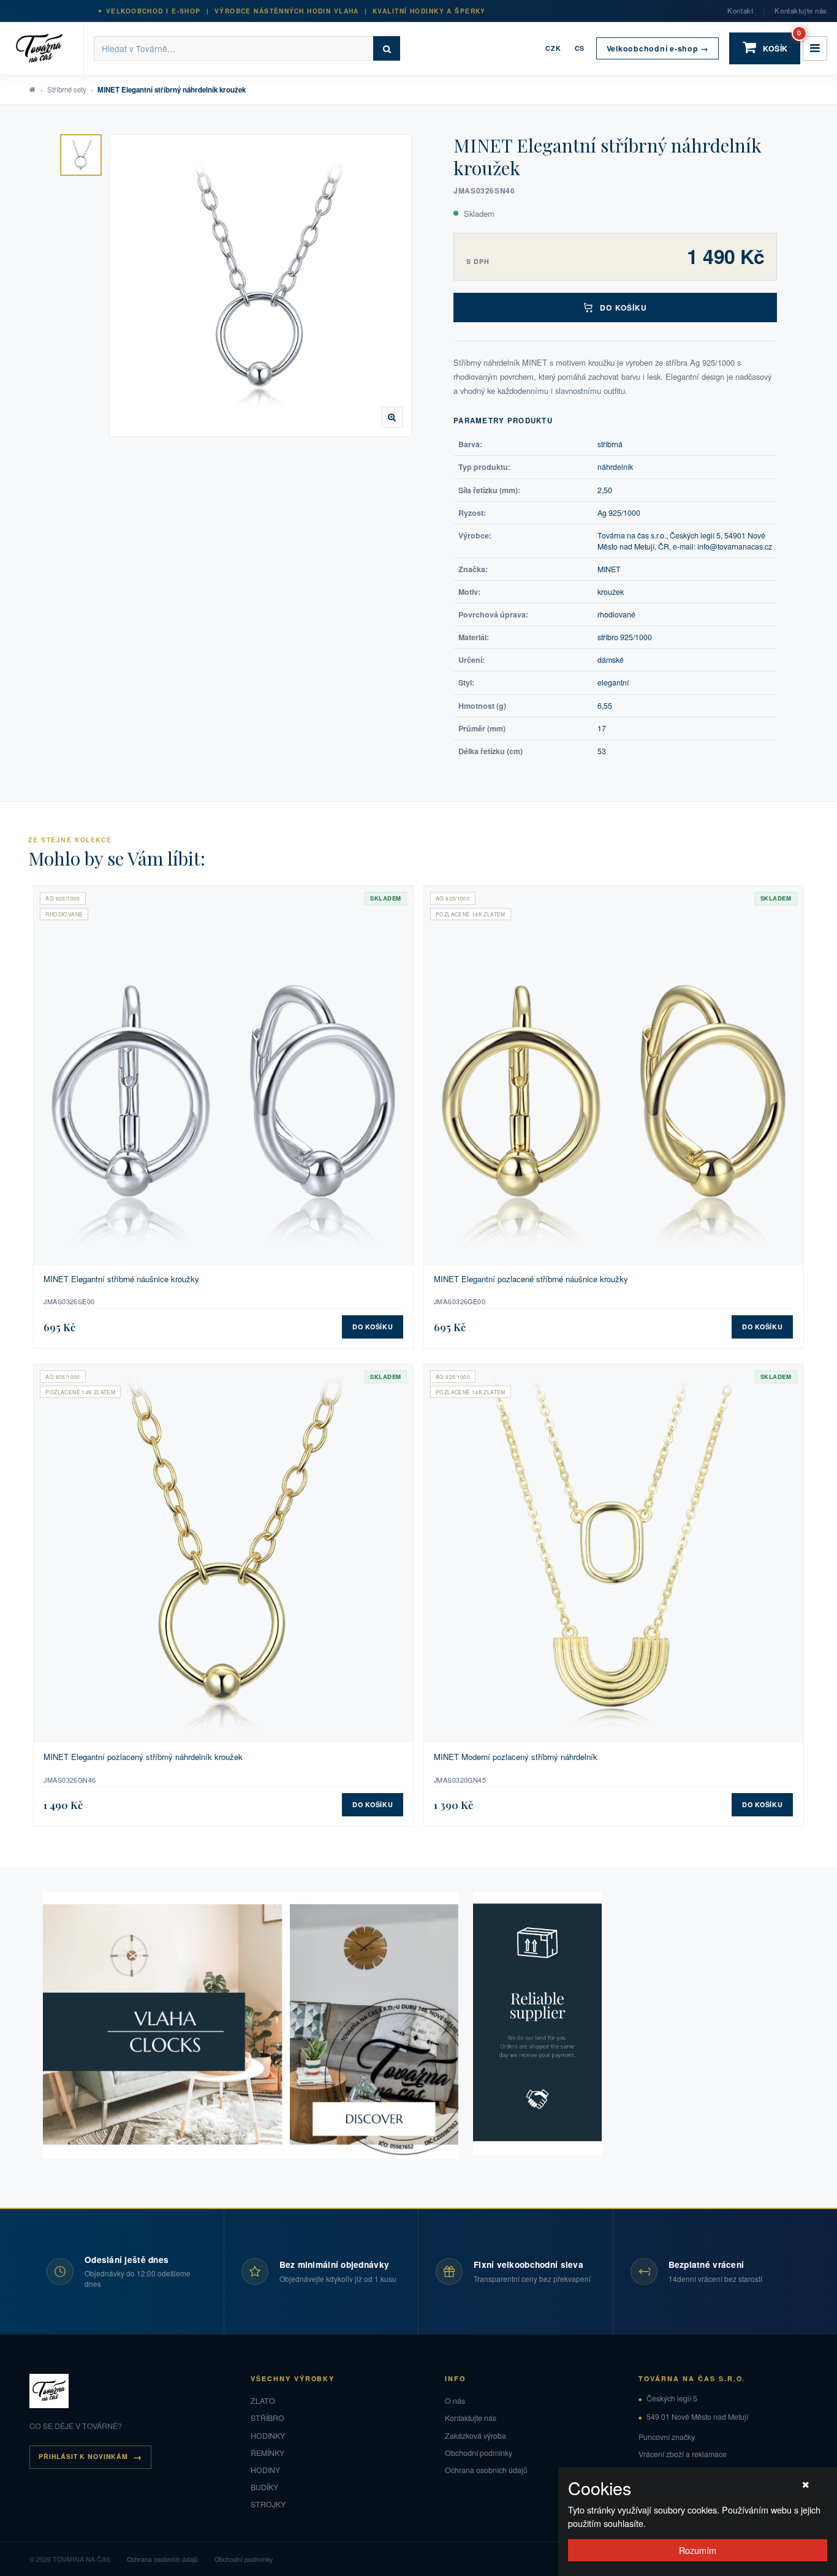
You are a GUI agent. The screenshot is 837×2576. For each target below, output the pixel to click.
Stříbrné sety (67, 89)
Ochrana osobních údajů (486, 2470)
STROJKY (268, 2504)
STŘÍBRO (267, 2418)
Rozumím (698, 2550)
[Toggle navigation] (815, 48)
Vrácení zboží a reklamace (683, 2454)
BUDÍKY (264, 2487)
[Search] (387, 48)
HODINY (265, 2470)
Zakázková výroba (475, 2436)
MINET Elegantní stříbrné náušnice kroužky (121, 1279)
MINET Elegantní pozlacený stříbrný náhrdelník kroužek (143, 1757)
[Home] (47, 48)
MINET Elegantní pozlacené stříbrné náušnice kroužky (531, 1279)
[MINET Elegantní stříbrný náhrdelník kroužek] (81, 155)
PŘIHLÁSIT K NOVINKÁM (83, 2456)
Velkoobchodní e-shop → (657, 48)
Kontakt (740, 10)
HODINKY (268, 2436)
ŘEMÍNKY (267, 2453)
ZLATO (263, 2401)
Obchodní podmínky (479, 2453)
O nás (455, 2401)
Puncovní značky (667, 2437)
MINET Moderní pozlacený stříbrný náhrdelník (516, 1757)
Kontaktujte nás (801, 10)
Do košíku (623, 308)
